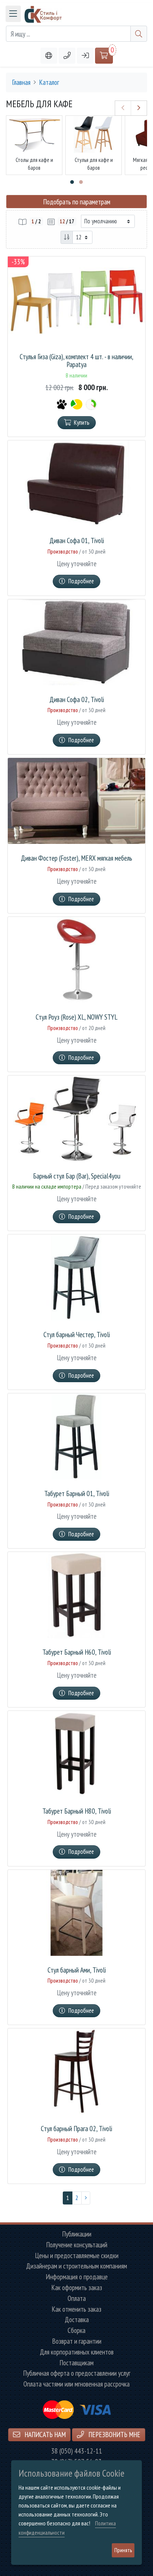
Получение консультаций (77, 2245)
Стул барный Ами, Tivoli (77, 1970)
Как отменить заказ (76, 2309)
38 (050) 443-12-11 (77, 2451)
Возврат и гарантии (77, 2341)
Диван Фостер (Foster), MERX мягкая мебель (76, 858)
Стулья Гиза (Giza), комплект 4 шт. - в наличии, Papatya (76, 361)
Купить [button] (82, 423)
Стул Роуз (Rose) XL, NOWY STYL (76, 1017)
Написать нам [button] (44, 2434)
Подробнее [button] (81, 581)
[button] (67, 56)
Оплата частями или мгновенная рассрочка (76, 2384)
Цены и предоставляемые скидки (77, 2256)
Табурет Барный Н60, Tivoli (77, 1652)
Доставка (77, 2320)
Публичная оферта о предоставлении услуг (77, 2373)
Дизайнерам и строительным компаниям (76, 2266)
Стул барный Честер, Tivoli (77, 1335)
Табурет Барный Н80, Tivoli (77, 1811)
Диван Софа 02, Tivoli (77, 700)
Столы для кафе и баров (34, 164)
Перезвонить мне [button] (114, 2434)
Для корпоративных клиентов (77, 2352)
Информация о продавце (77, 2277)
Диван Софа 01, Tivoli (77, 541)
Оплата (77, 2298)
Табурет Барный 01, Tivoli (77, 1494)
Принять (123, 2550)
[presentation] (123, 108)
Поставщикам (76, 2363)
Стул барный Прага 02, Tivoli (76, 2129)
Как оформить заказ (77, 2288)
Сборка (76, 2330)
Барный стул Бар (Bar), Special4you (77, 1176)
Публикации (77, 2234)
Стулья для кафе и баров (94, 164)
